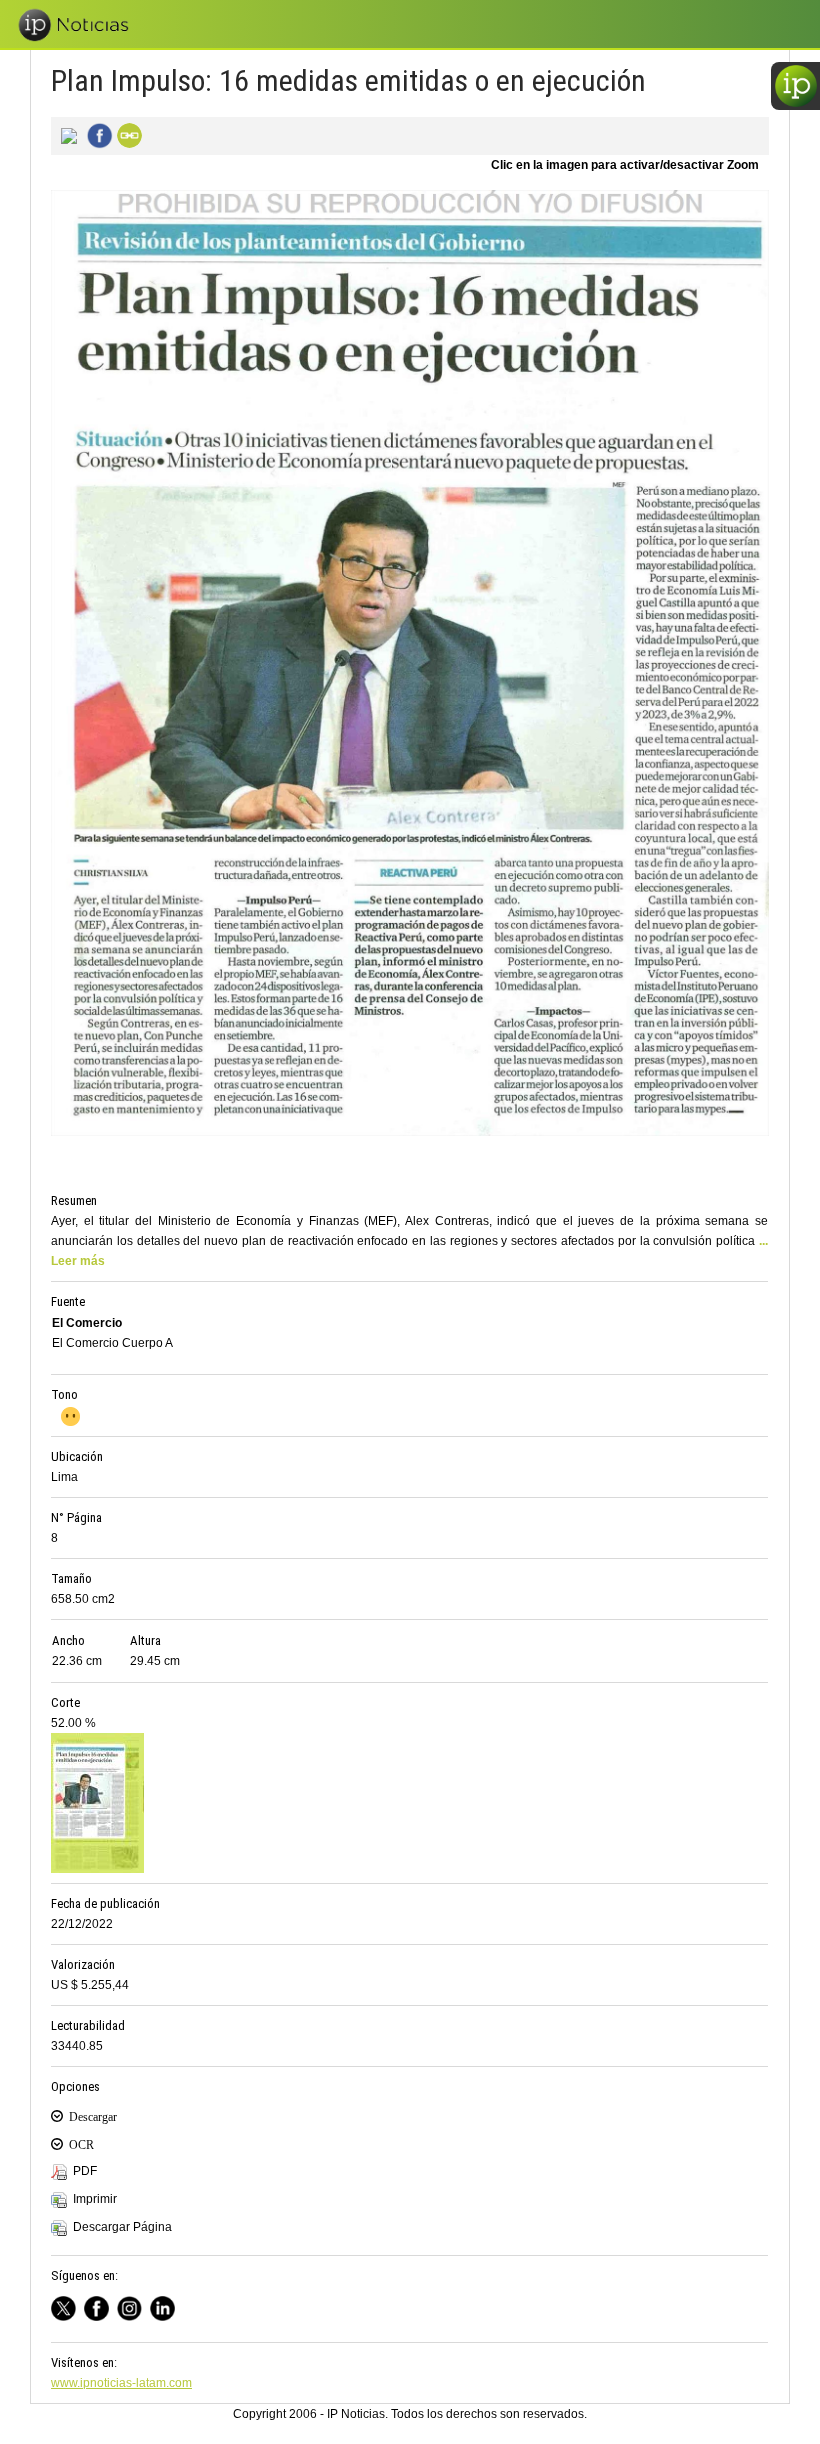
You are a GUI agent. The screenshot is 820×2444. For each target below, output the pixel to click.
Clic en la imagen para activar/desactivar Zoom (625, 165)
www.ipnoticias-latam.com (121, 2383)
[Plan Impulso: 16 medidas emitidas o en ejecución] (66, 134)
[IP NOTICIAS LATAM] (67, 2305)
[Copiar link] (127, 134)
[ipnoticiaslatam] (133, 2305)
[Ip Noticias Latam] (100, 2305)
